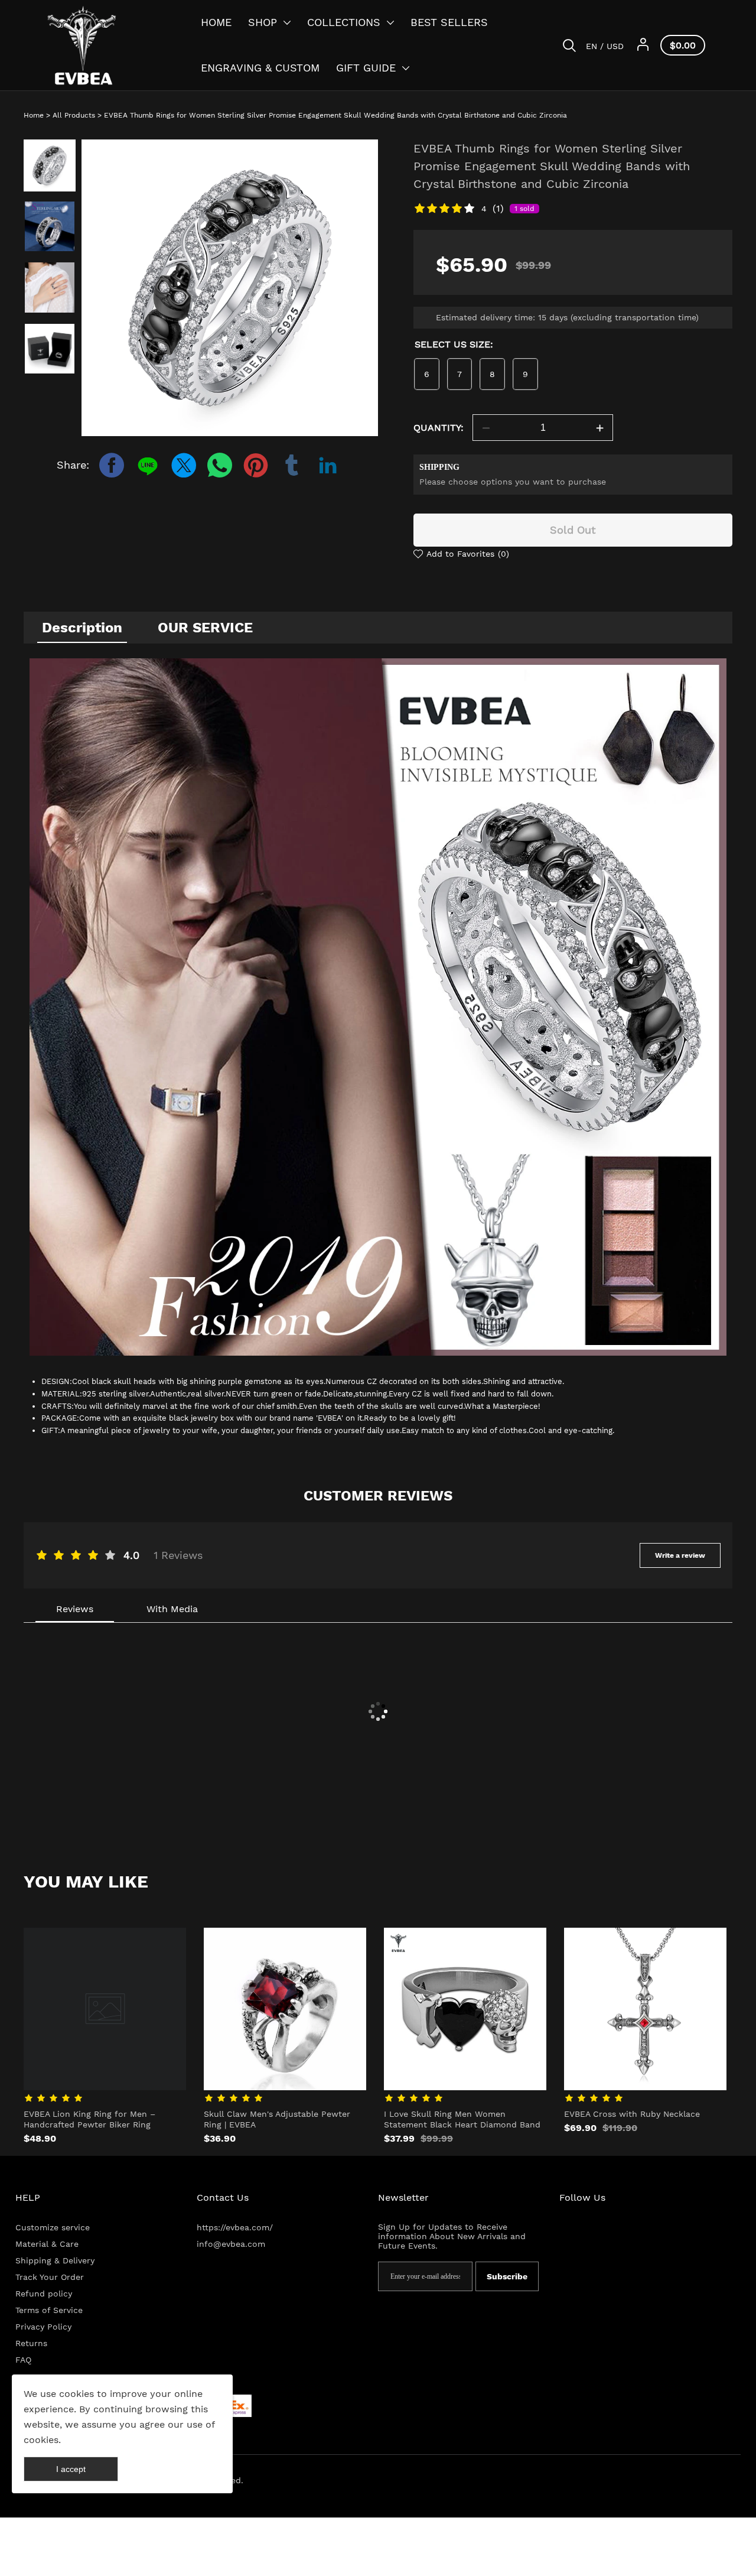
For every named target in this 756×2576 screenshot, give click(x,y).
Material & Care (47, 2244)
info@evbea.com (231, 2244)
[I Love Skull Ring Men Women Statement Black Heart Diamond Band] (465, 2009)
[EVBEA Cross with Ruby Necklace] (645, 2009)
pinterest (256, 465)
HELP (28, 2197)
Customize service (53, 2227)
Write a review (680, 1555)
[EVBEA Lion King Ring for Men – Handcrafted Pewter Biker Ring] (105, 2009)
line (148, 465)
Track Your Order (50, 2277)
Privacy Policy (43, 2327)
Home (34, 115)
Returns (31, 2343)
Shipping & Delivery (55, 2260)
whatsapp (220, 465)
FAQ (23, 2360)
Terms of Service (49, 2310)
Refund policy (44, 2294)
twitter (184, 465)
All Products (74, 115)
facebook (112, 465)
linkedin (328, 465)
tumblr (292, 465)
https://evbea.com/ (235, 2227)
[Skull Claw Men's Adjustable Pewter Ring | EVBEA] (285, 2009)
